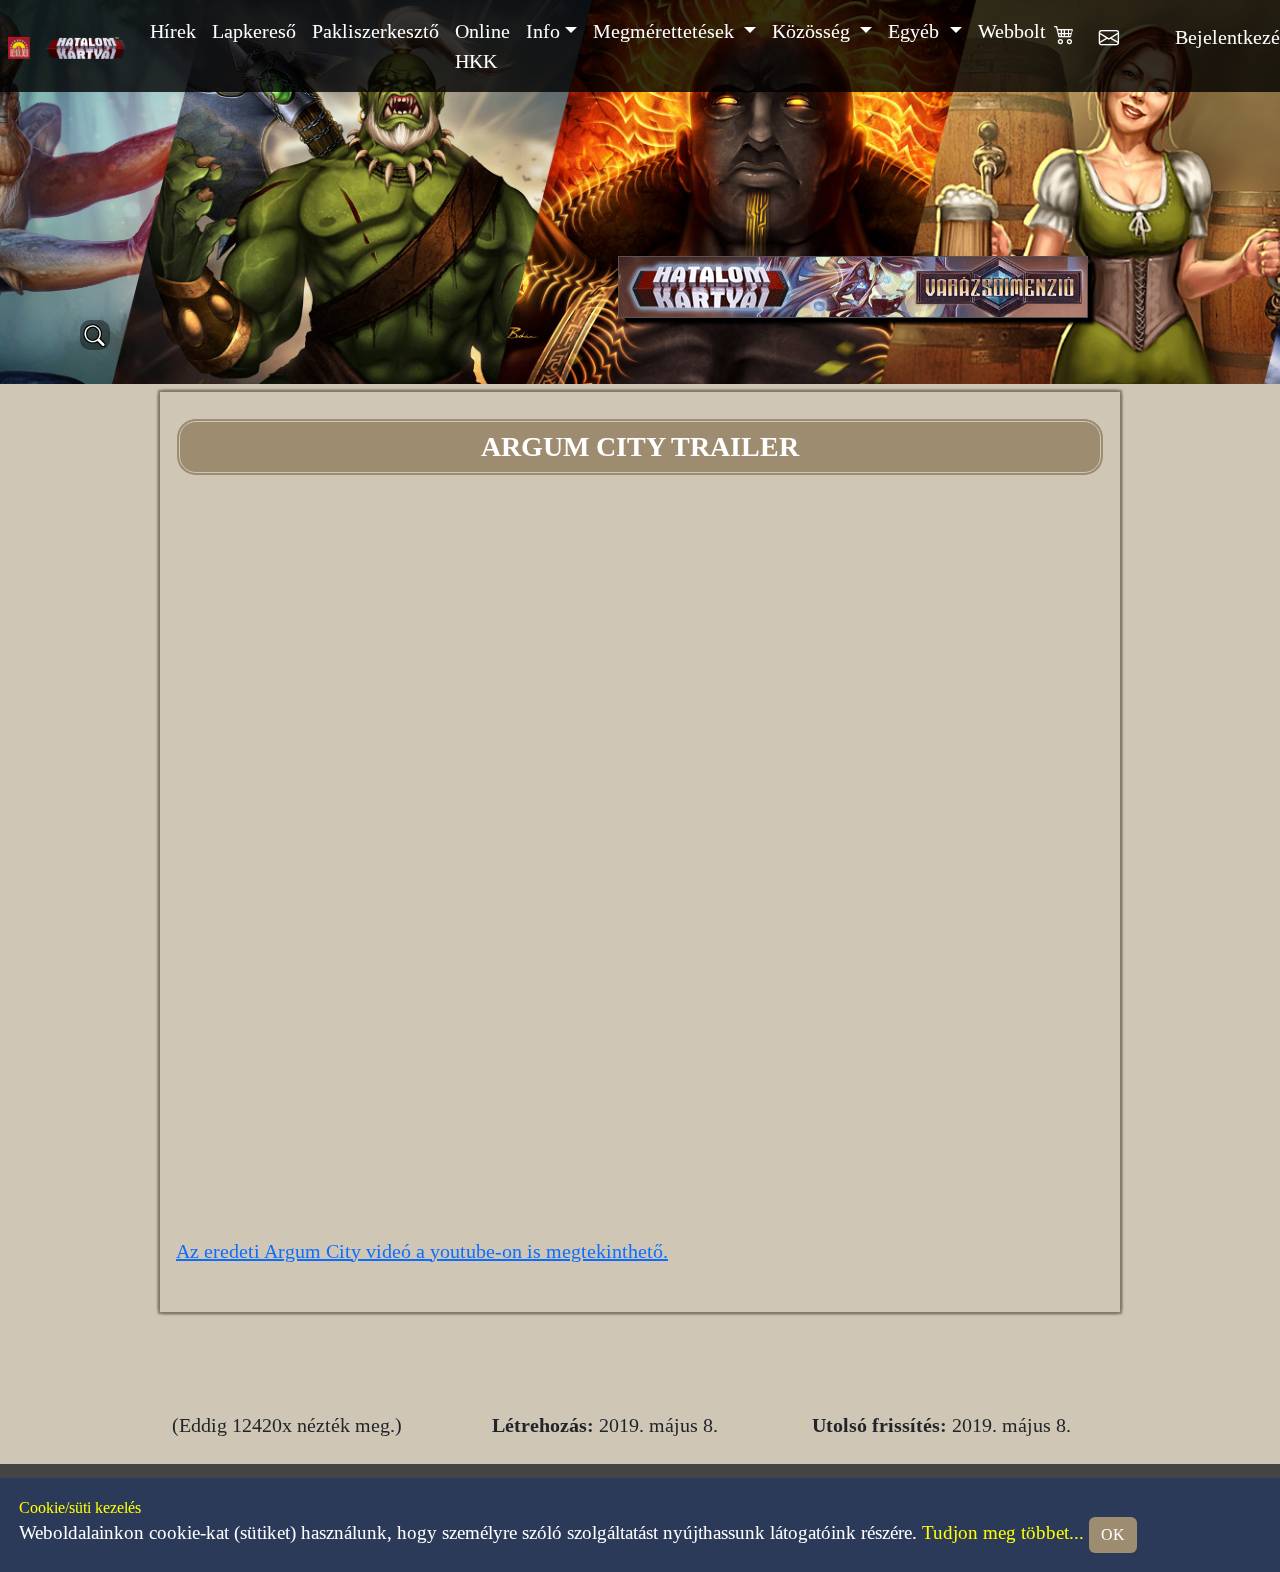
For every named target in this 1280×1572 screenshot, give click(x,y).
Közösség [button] (813, 31)
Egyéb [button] (916, 31)
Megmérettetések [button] (666, 31)
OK (1113, 1534)
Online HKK (482, 46)
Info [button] (543, 31)
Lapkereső (254, 31)
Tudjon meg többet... (1003, 1532)
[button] (1076, 46)
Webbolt (1012, 31)
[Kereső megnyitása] (95, 335)
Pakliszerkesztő (375, 31)
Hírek (173, 31)
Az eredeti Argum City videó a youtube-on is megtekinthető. (422, 1251)
